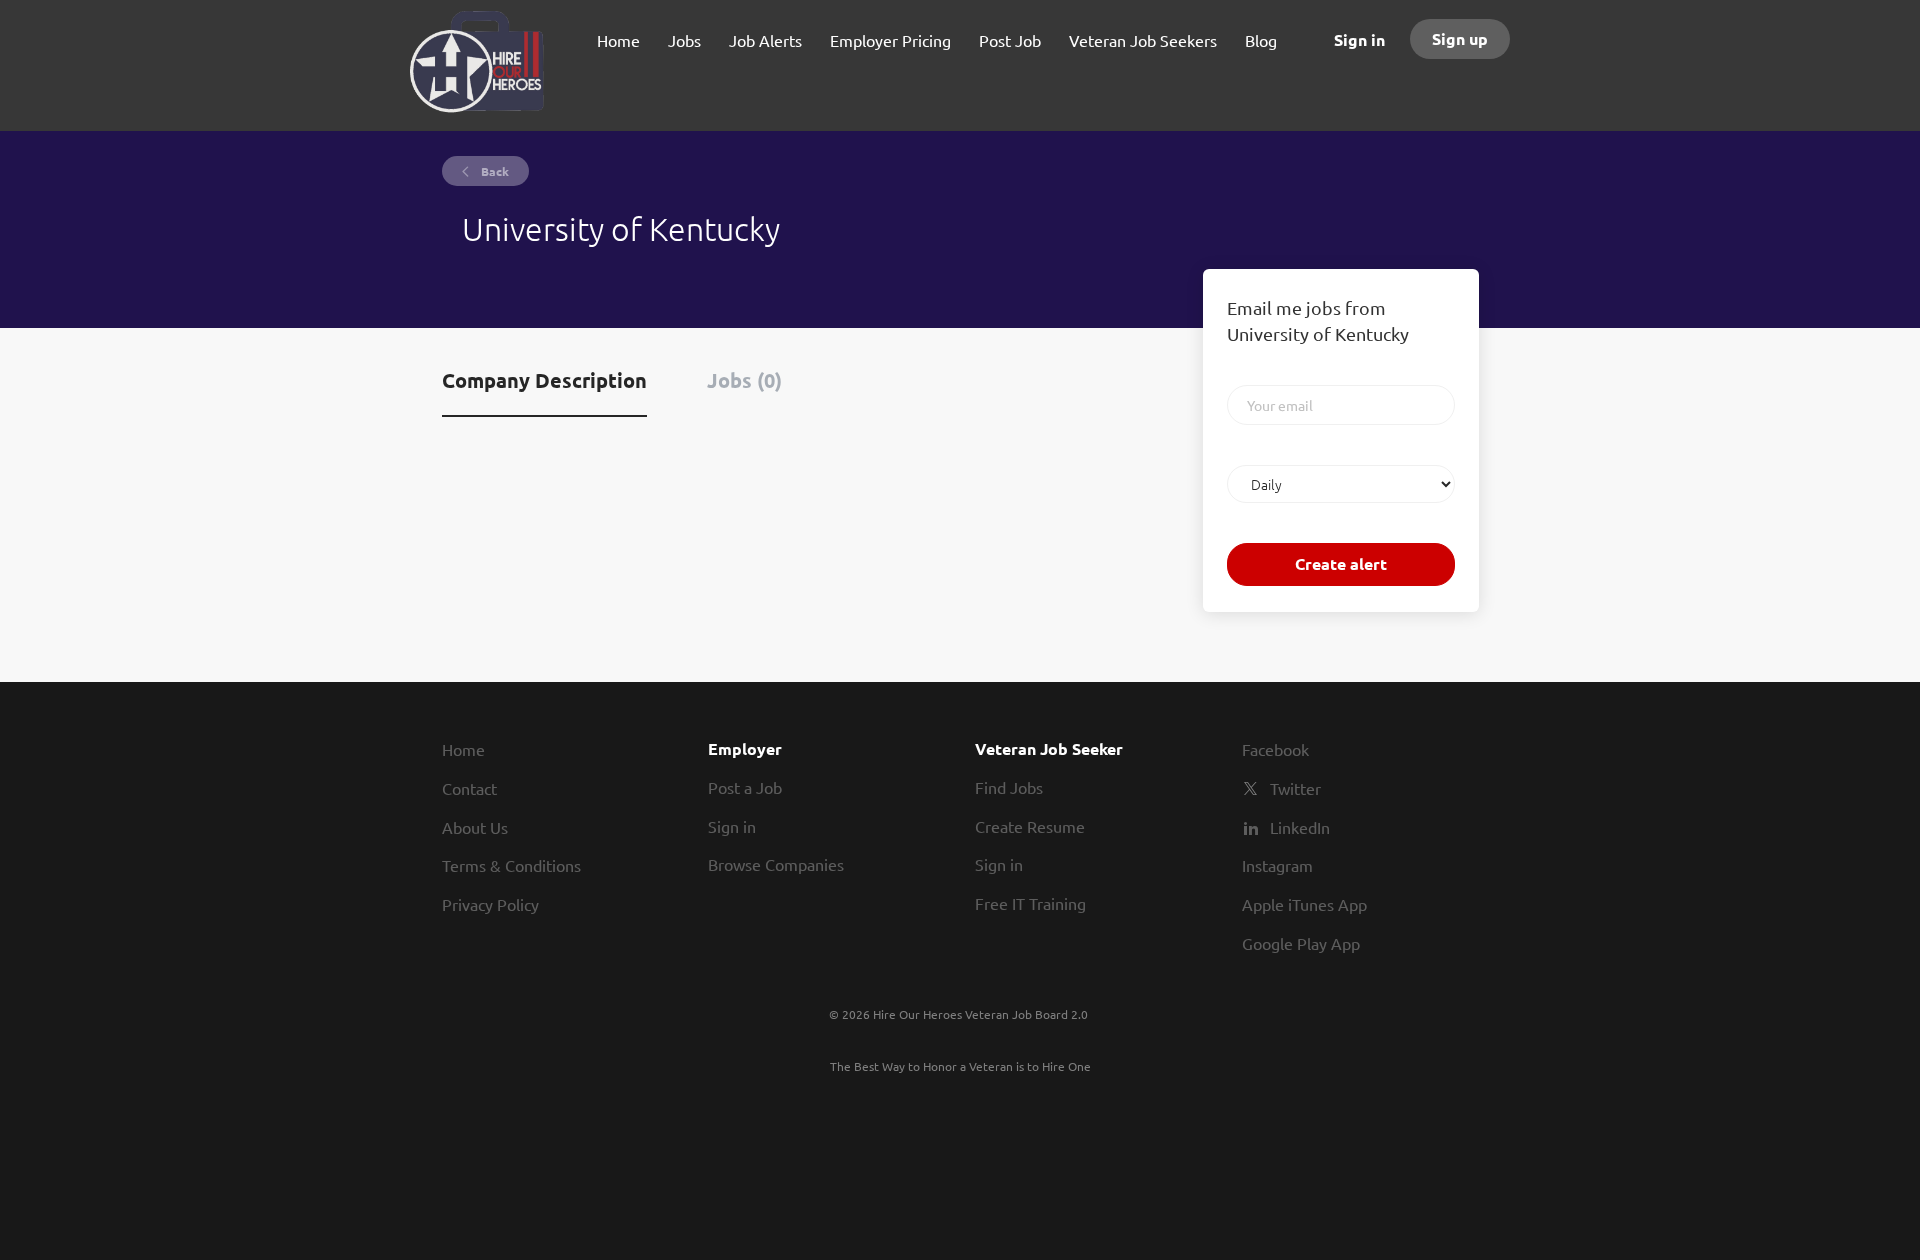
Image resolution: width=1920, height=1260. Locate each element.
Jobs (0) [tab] (744, 380)
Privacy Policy (490, 904)
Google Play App (1301, 943)
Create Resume (1030, 826)
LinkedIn (1300, 827)
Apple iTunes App (1304, 904)
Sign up (1460, 38)
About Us (475, 827)
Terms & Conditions (511, 865)
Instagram (1277, 865)
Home (463, 749)
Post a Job (745, 787)
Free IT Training (1030, 903)
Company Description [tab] (544, 380)
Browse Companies (776, 864)
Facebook (1275, 749)
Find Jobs (1009, 787)
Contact (469, 788)
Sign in (1359, 39)
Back (493, 171)
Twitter (1295, 788)
